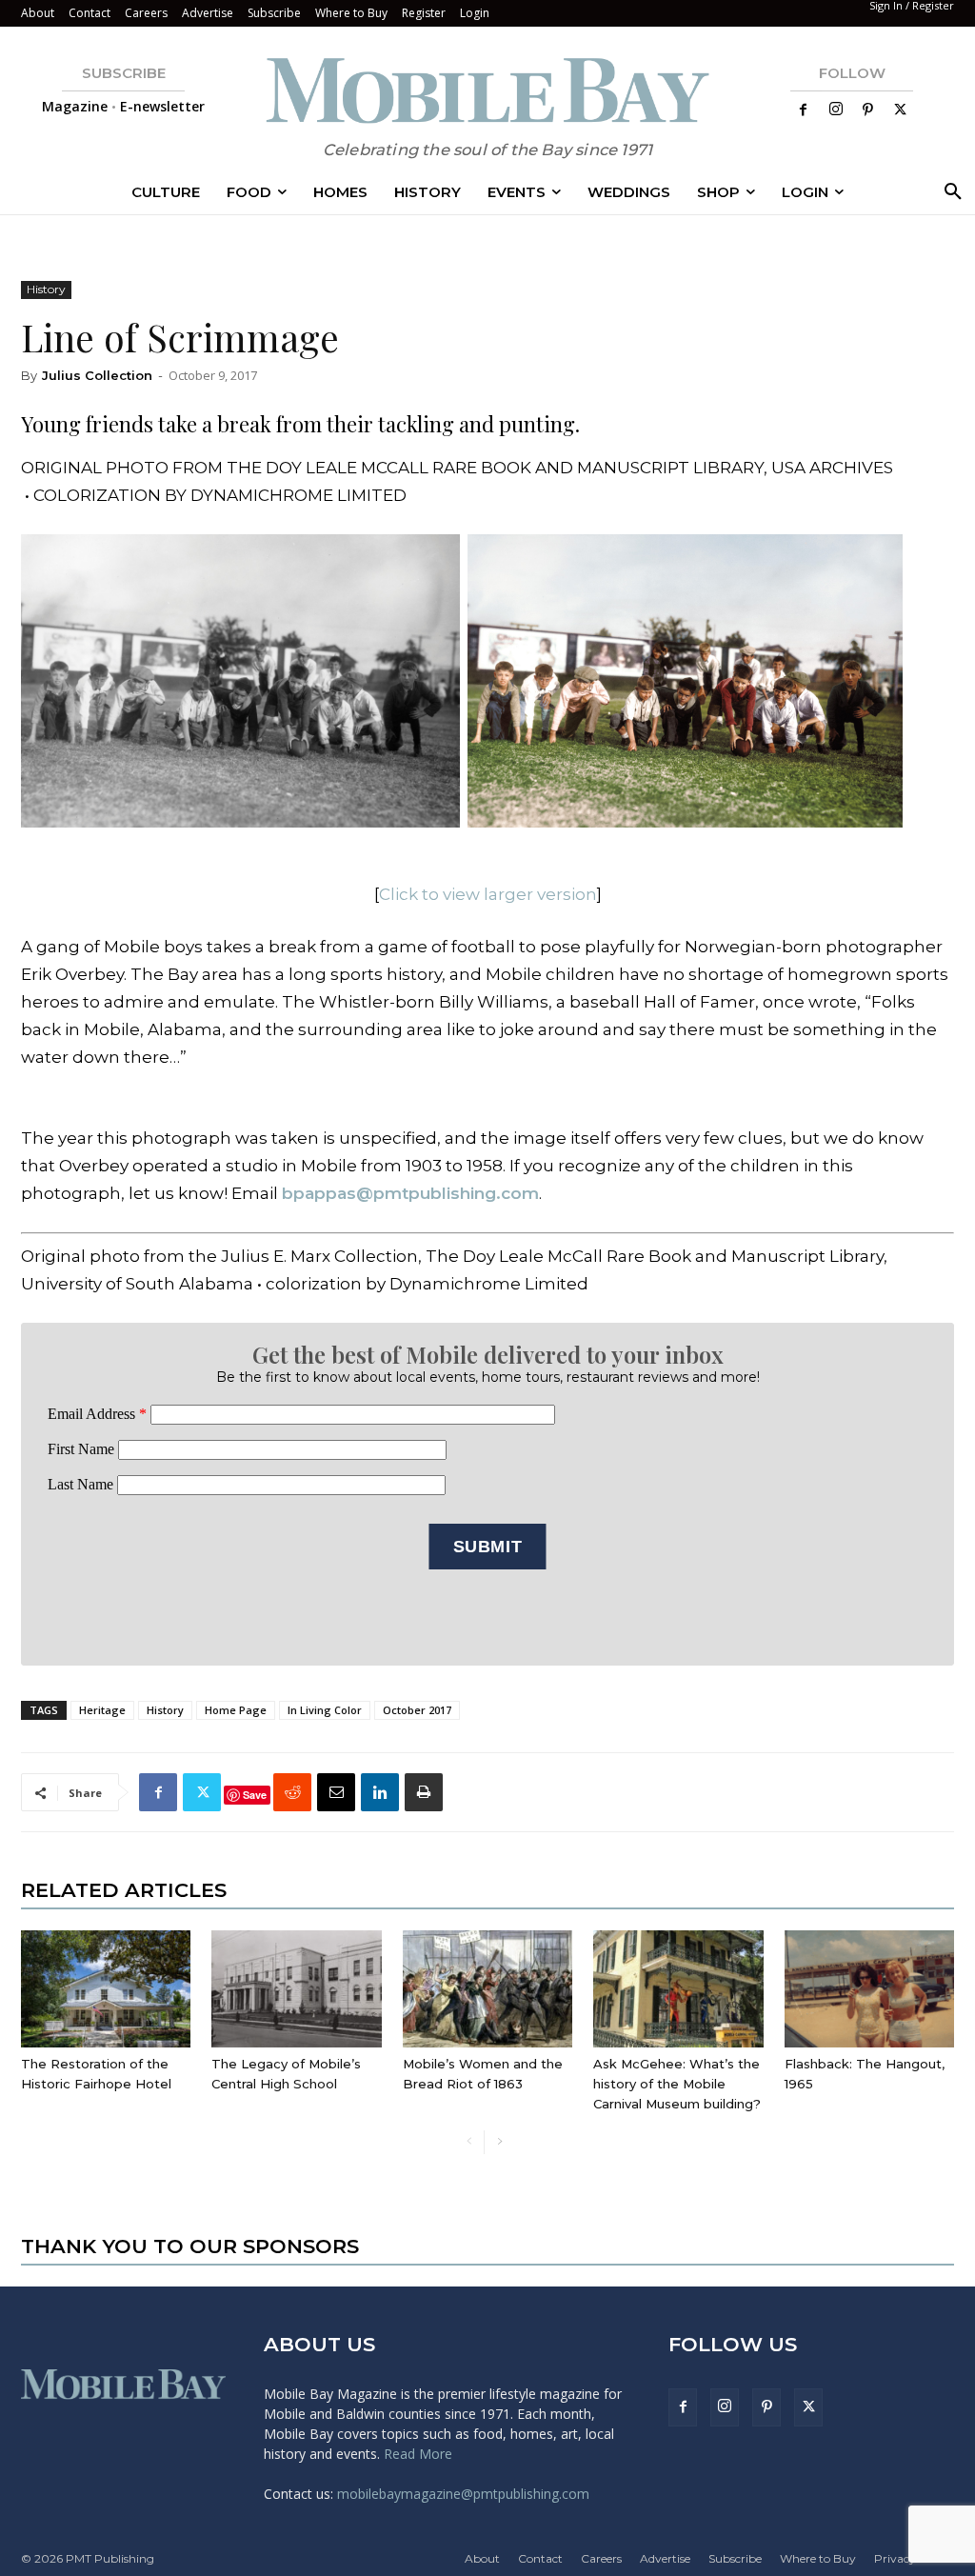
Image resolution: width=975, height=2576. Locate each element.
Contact (90, 13)
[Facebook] (804, 110)
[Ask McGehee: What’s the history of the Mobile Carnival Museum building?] (678, 1989)
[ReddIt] (292, 1792)
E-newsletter (162, 106)
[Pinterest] (868, 110)
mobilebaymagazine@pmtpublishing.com (463, 2494)
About (38, 13)
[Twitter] (901, 110)
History (46, 289)
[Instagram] (836, 110)
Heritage (102, 1710)
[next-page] (499, 2142)
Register (424, 13)
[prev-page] (469, 2142)
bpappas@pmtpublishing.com (410, 1193)
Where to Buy (351, 13)
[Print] (424, 1792)
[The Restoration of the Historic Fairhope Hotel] (106, 1989)
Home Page (236, 1710)
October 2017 (417, 1710)
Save (255, 1795)
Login (475, 13)
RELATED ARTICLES (124, 1890)
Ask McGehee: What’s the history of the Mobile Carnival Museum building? (677, 2084)
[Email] (336, 1792)
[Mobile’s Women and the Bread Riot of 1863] (487, 1989)
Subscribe (274, 13)
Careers (146, 13)
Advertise (208, 13)
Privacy (895, 2558)
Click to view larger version (488, 894)
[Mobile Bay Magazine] (487, 90)
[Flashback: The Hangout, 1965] (869, 1989)
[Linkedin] (380, 1792)
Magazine (75, 106)
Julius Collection (97, 375)
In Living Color (325, 1710)
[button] (949, 192)
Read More (418, 2454)
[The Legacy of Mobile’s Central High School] (296, 1989)
